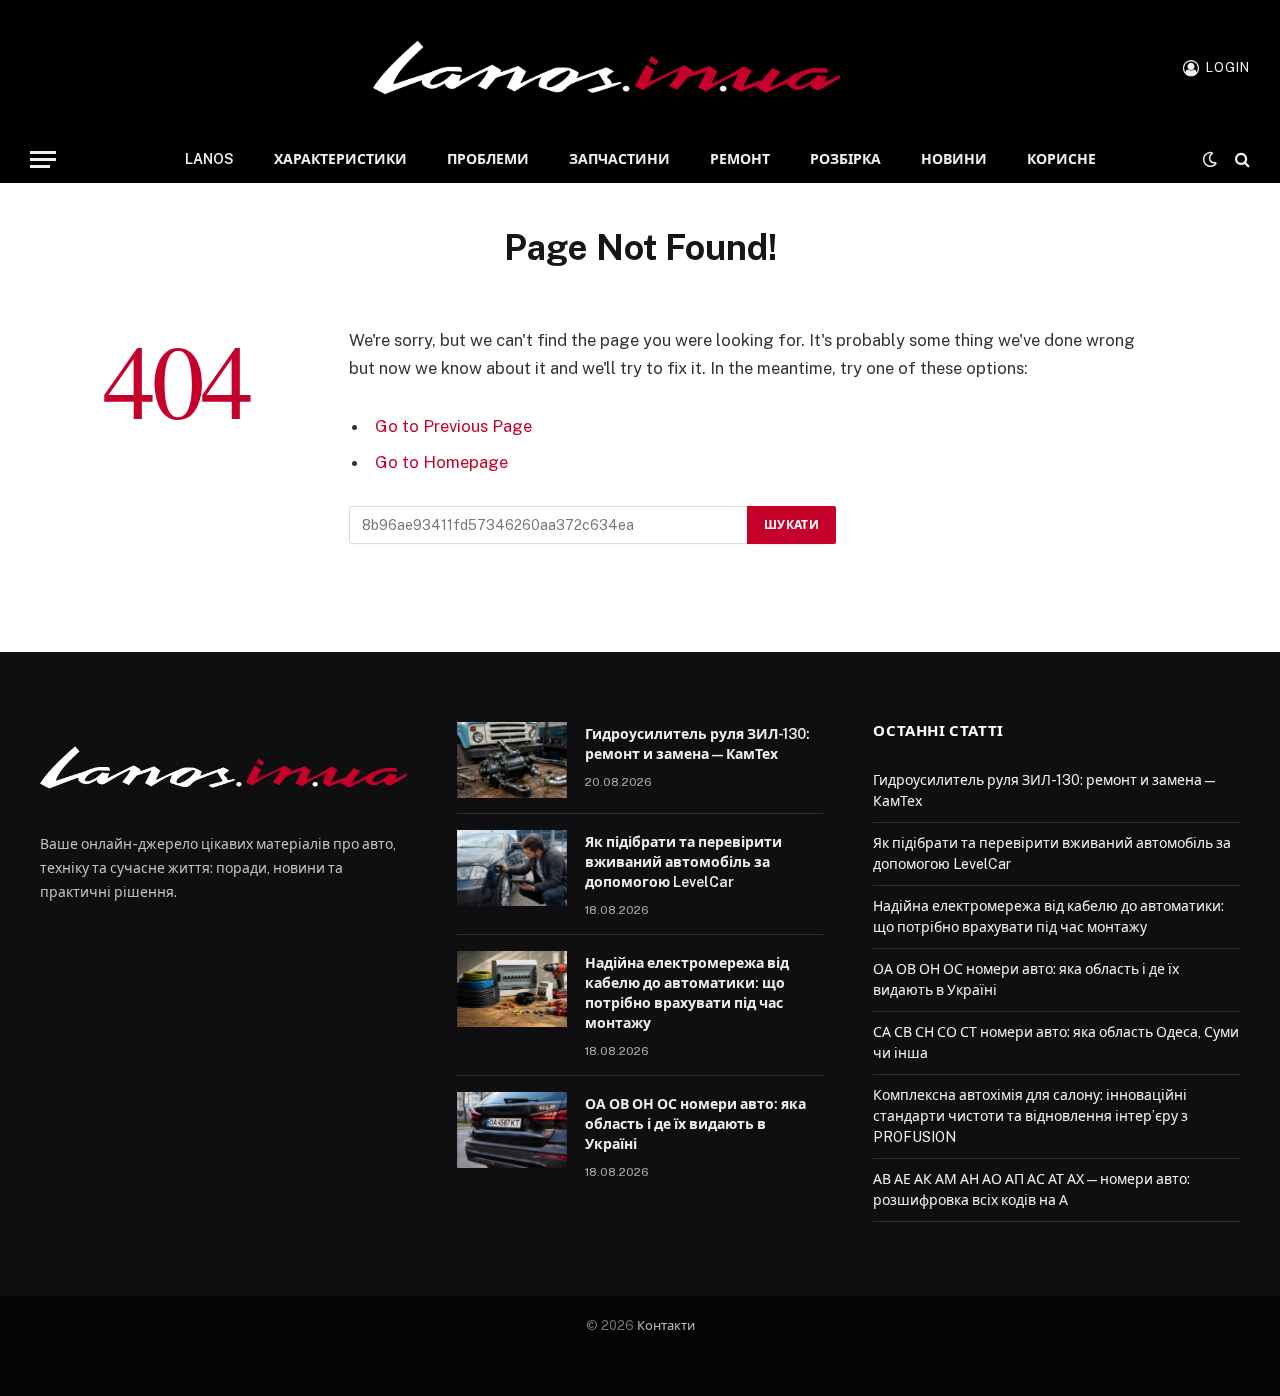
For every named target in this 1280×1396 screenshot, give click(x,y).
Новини (954, 159)
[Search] (1240, 159)
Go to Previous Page (453, 426)
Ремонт (740, 159)
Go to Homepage (441, 462)
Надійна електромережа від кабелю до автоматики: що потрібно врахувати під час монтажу (687, 993)
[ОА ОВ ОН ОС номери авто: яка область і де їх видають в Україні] (512, 1130)
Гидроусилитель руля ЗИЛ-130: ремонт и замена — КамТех (697, 744)
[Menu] (43, 159)
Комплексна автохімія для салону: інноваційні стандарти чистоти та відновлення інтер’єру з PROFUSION (1030, 1116)
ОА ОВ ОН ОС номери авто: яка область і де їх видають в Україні (695, 1124)
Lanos (209, 159)
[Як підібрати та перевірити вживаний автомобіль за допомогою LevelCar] (512, 868)
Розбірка (845, 159)
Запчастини (619, 159)
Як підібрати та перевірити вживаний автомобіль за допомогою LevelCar (683, 862)
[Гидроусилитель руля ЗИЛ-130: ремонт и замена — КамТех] (512, 760)
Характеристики (340, 159)
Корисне (1061, 159)
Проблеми (488, 159)
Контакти (666, 1325)
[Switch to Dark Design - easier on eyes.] (1210, 159)
